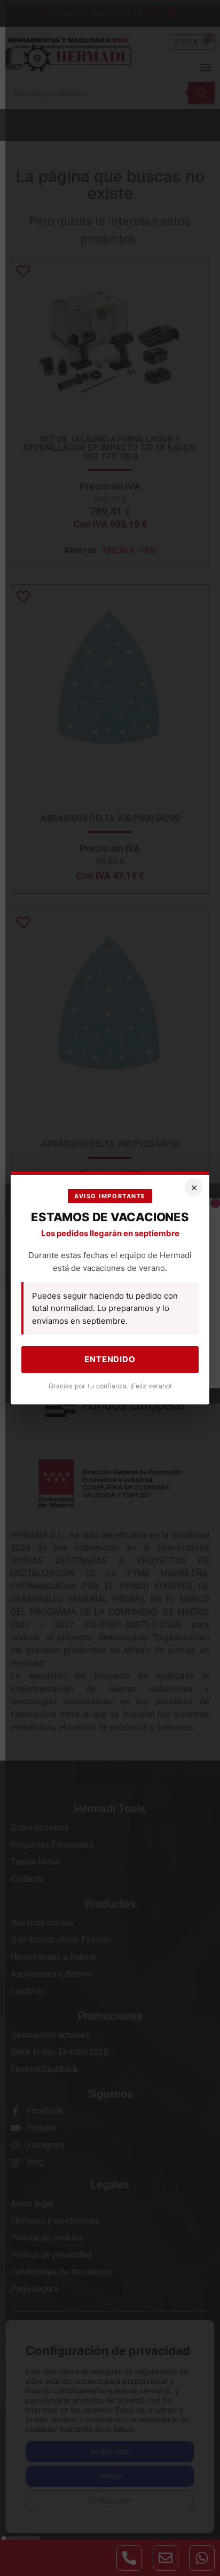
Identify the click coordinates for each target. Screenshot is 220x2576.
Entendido (110, 1359)
